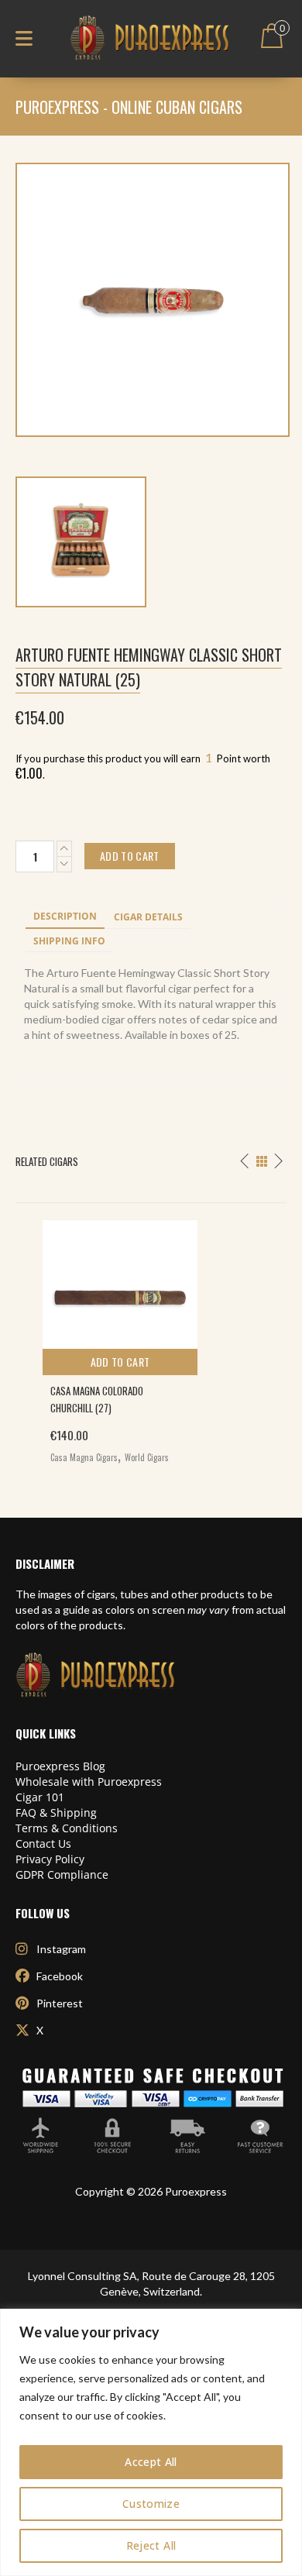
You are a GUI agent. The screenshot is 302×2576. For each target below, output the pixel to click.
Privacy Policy (50, 1859)
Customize (151, 2504)
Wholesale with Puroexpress (89, 1782)
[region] (151, 2442)
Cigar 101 (40, 1797)
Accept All (151, 2462)
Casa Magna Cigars (84, 1457)
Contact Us (43, 1843)
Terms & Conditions (67, 1828)
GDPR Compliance (62, 1874)
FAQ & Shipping (56, 1812)
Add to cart (120, 1362)
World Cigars (147, 1457)
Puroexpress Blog (60, 1766)
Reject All (151, 2545)
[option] (151, 1338)
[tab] (65, 917)
